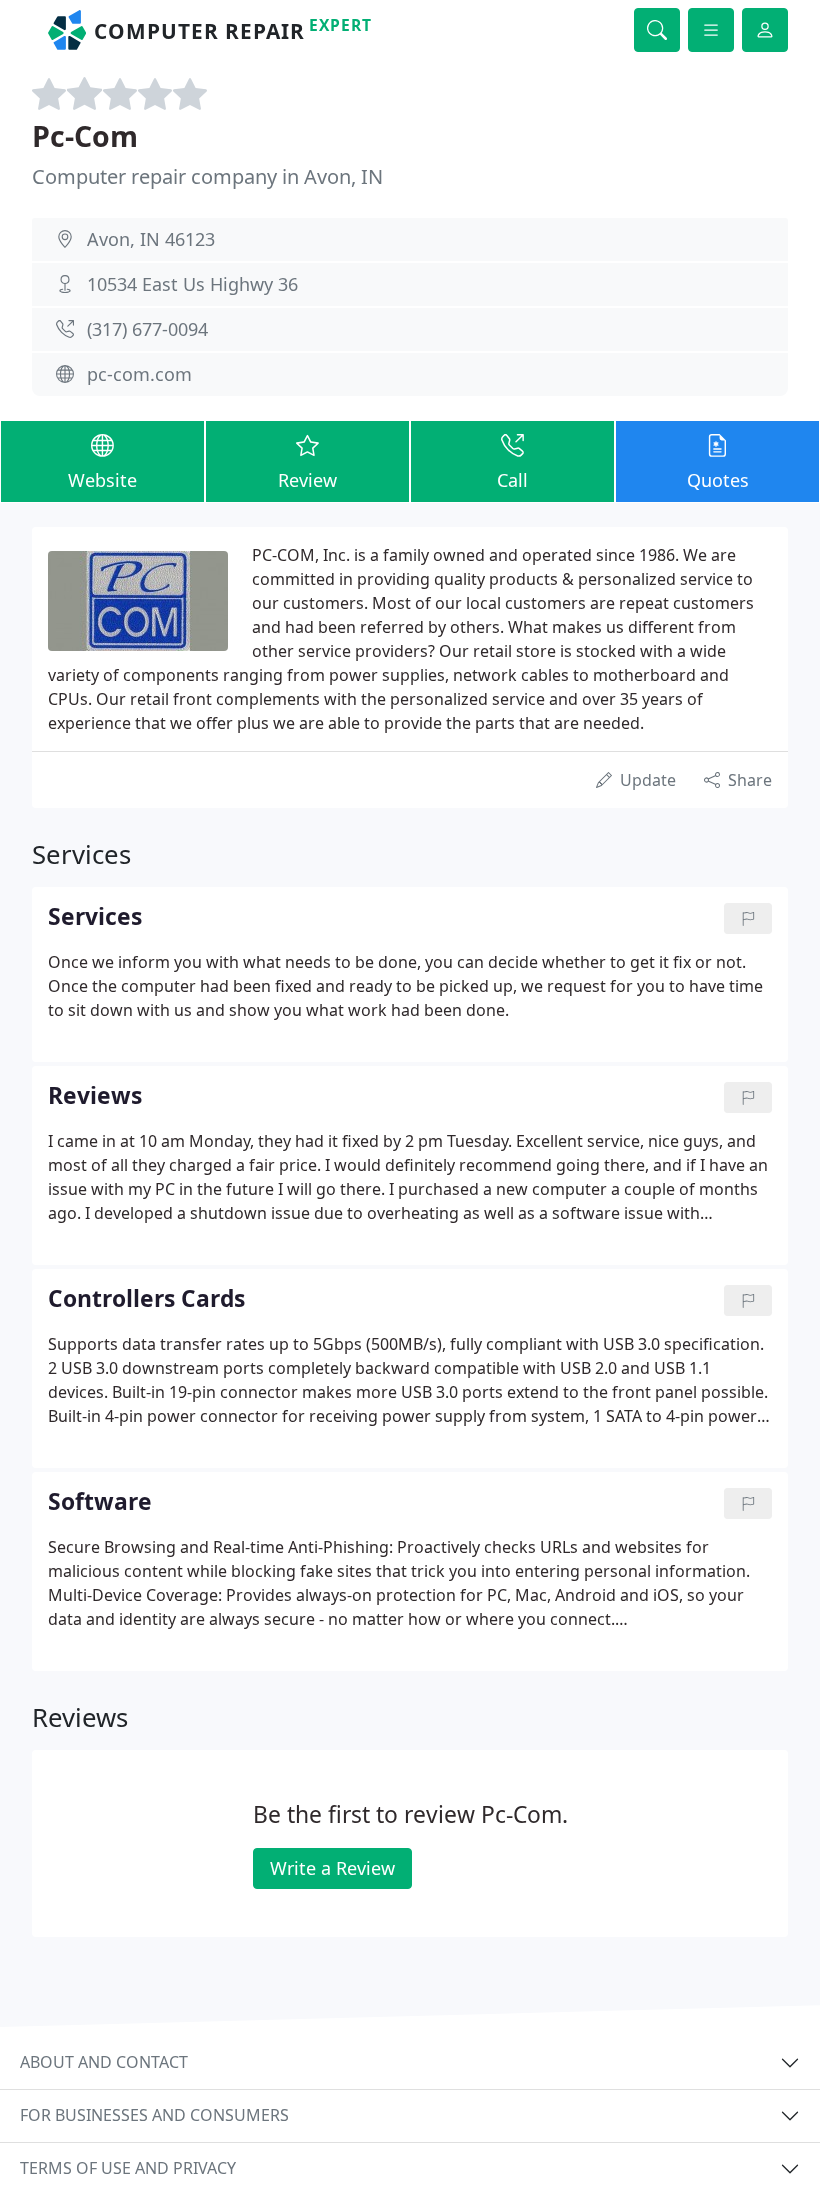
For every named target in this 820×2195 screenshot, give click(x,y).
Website (102, 480)
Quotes (718, 480)
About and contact (104, 2062)
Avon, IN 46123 (151, 239)
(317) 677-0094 (147, 329)
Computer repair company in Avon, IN (207, 176)
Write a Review (332, 1868)
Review (307, 480)
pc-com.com (139, 374)
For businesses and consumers (154, 2115)
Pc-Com (85, 135)
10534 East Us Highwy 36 (192, 284)
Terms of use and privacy (128, 2168)
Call (512, 480)
